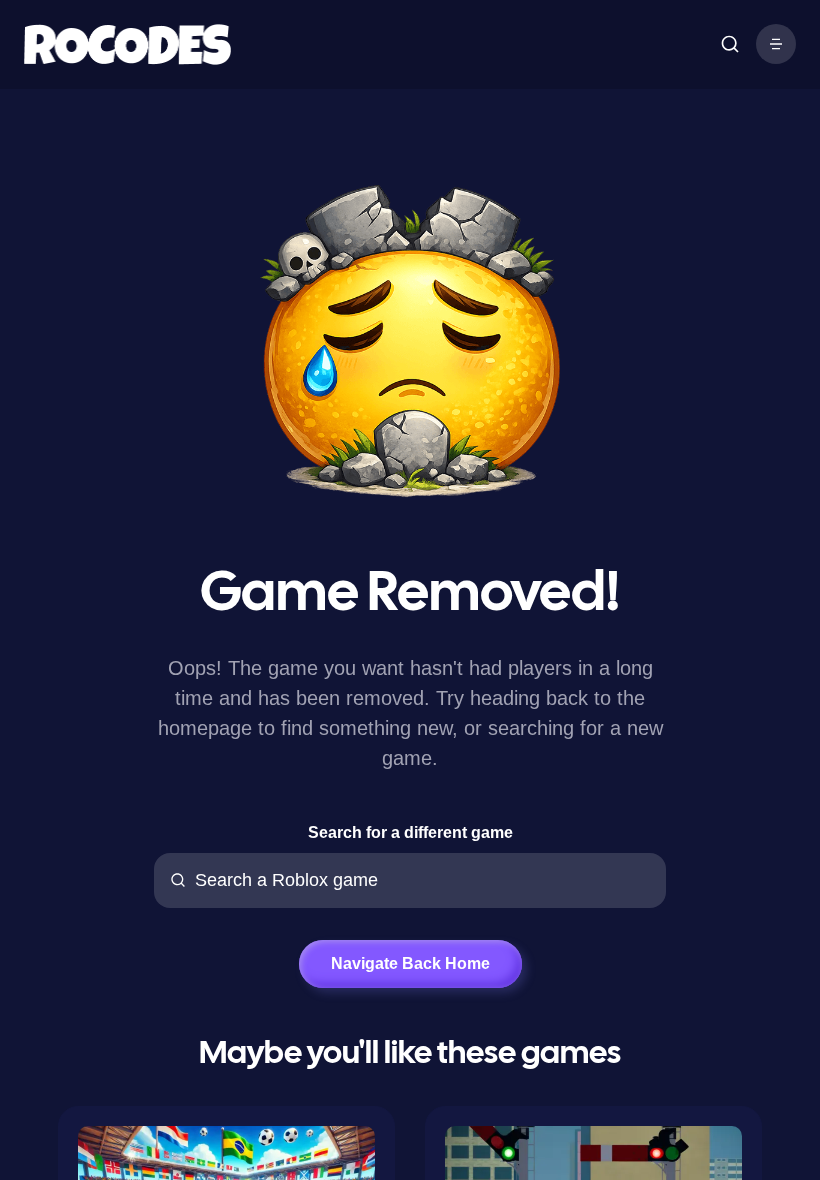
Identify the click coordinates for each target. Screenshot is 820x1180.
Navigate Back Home (410, 963)
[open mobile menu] (730, 44)
